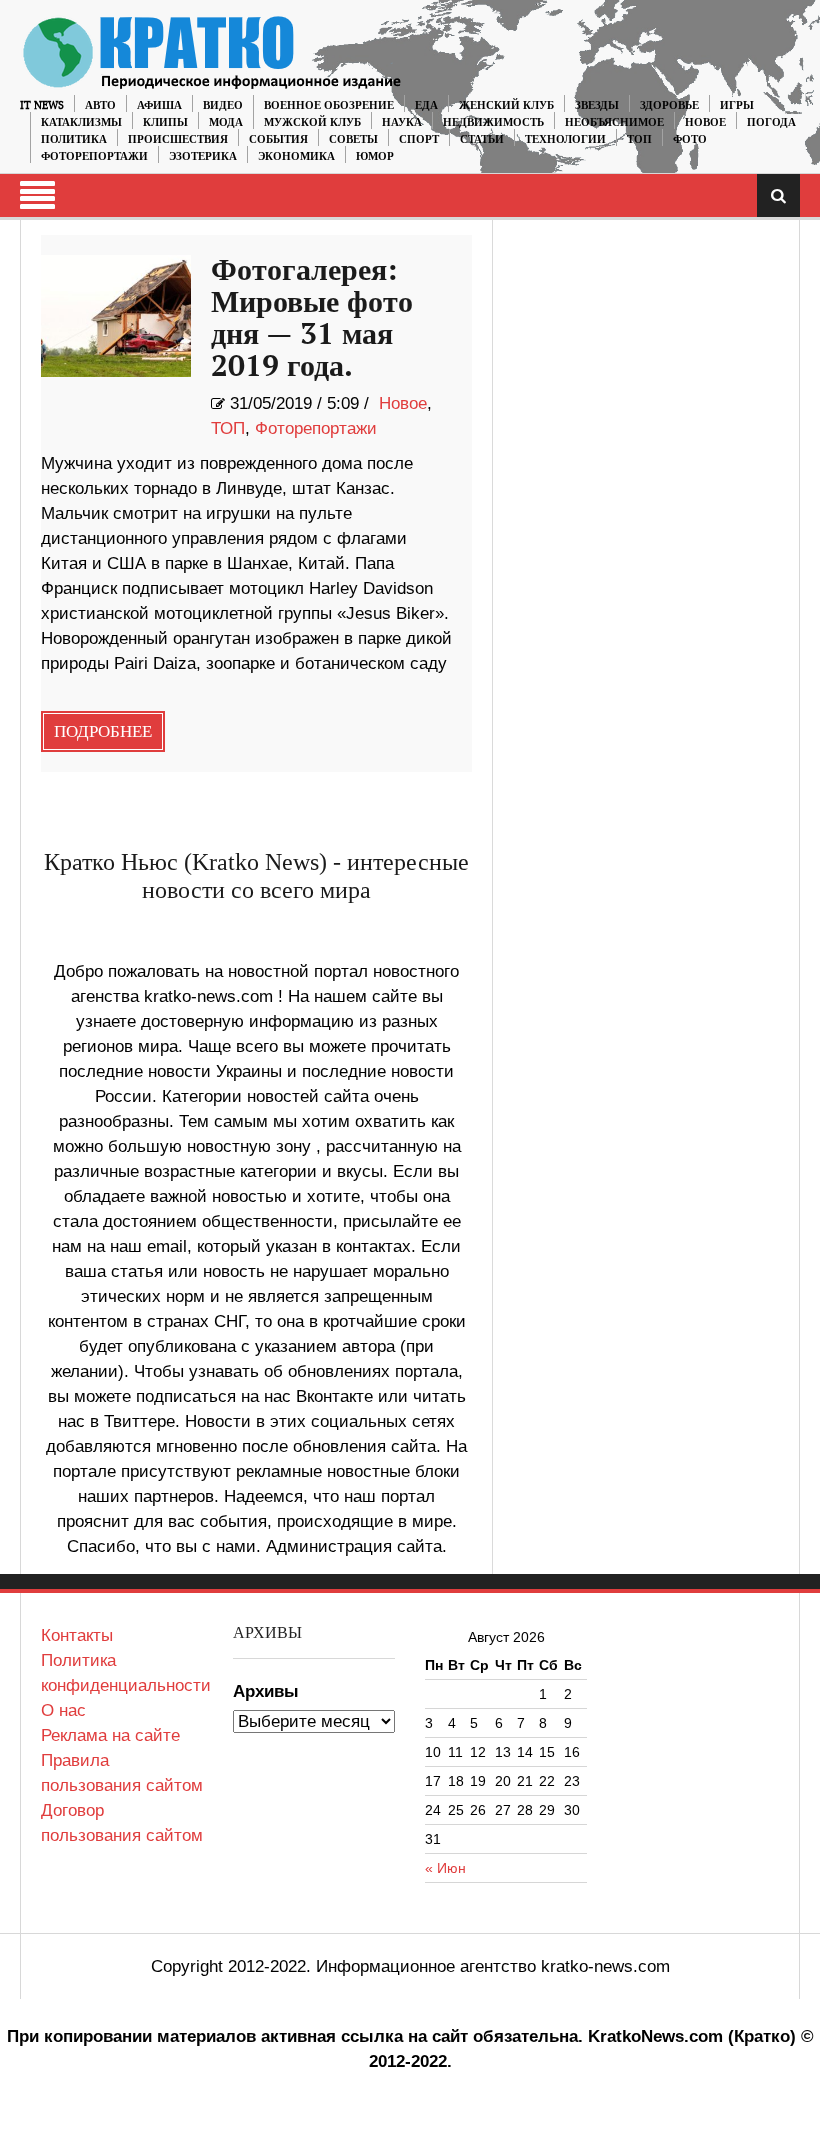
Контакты (77, 1635)
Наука (402, 122)
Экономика (296, 156)
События (278, 139)
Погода (771, 122)
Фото (690, 139)
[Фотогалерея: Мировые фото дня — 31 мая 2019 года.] (116, 316)
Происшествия (178, 139)
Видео (223, 105)
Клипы (165, 122)
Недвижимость (493, 122)
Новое (705, 122)
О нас (63, 1710)
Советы (353, 139)
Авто (100, 105)
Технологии (565, 139)
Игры (737, 105)
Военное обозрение (329, 105)
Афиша (159, 105)
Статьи (482, 139)
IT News (42, 105)
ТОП (639, 139)
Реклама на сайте (110, 1735)
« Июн (445, 1868)
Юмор (375, 156)
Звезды (597, 105)
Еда (426, 105)
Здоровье (669, 105)
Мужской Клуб (312, 122)
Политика (74, 139)
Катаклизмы (81, 122)
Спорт (419, 139)
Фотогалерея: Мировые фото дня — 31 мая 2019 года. (312, 319)
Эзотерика (203, 156)
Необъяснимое (614, 122)
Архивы (266, 1691)
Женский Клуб (506, 105)
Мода (226, 122)
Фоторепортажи (94, 156)
